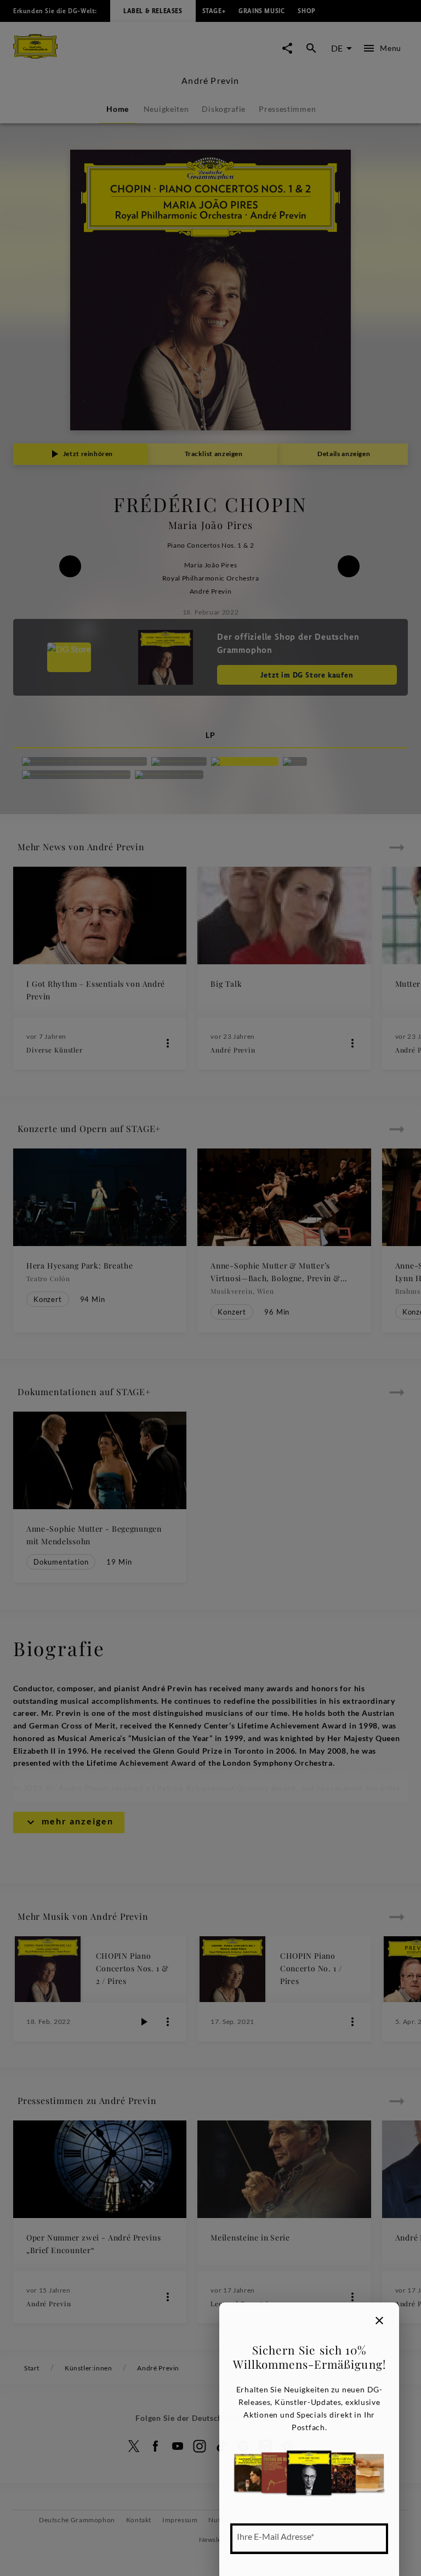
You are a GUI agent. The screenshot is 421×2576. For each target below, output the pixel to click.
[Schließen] (379, 2321)
